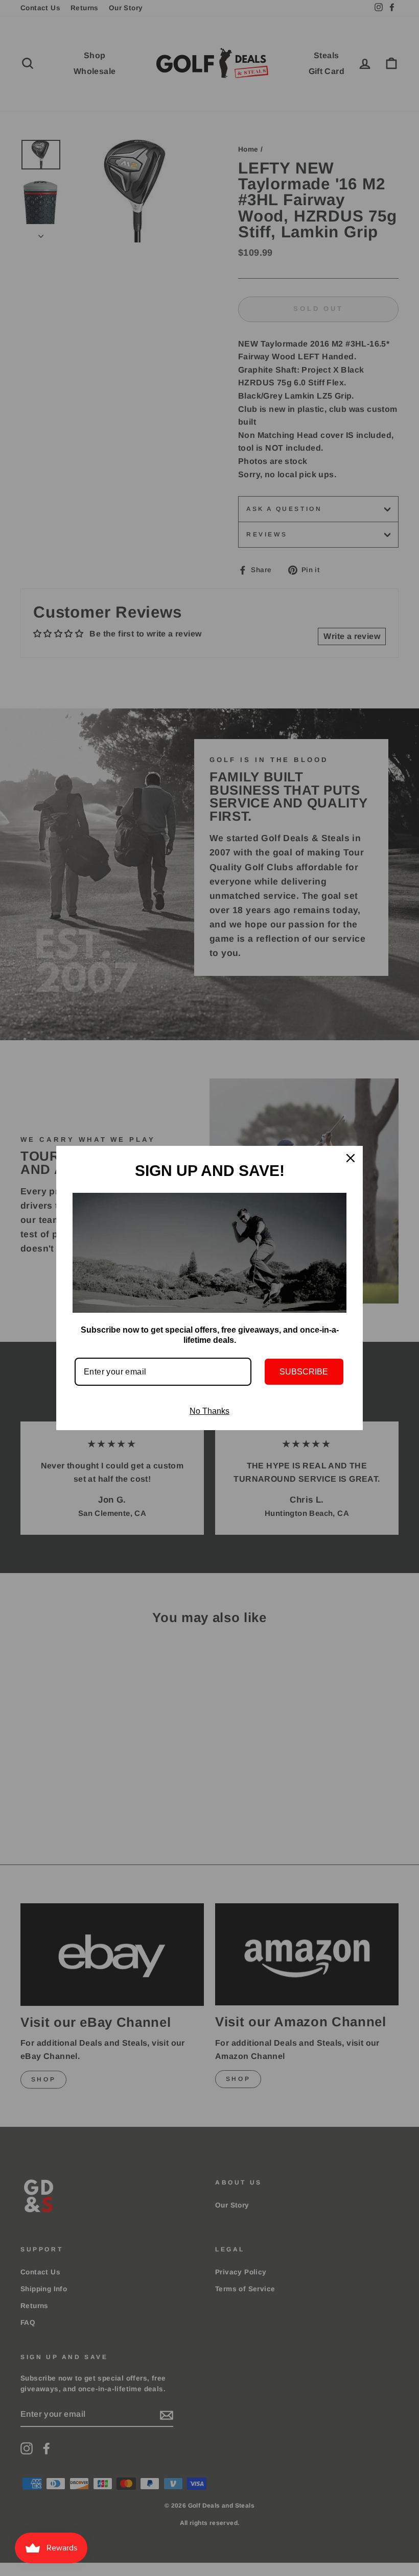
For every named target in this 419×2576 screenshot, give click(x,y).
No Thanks (209, 1411)
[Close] (351, 1158)
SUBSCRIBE (304, 1372)
